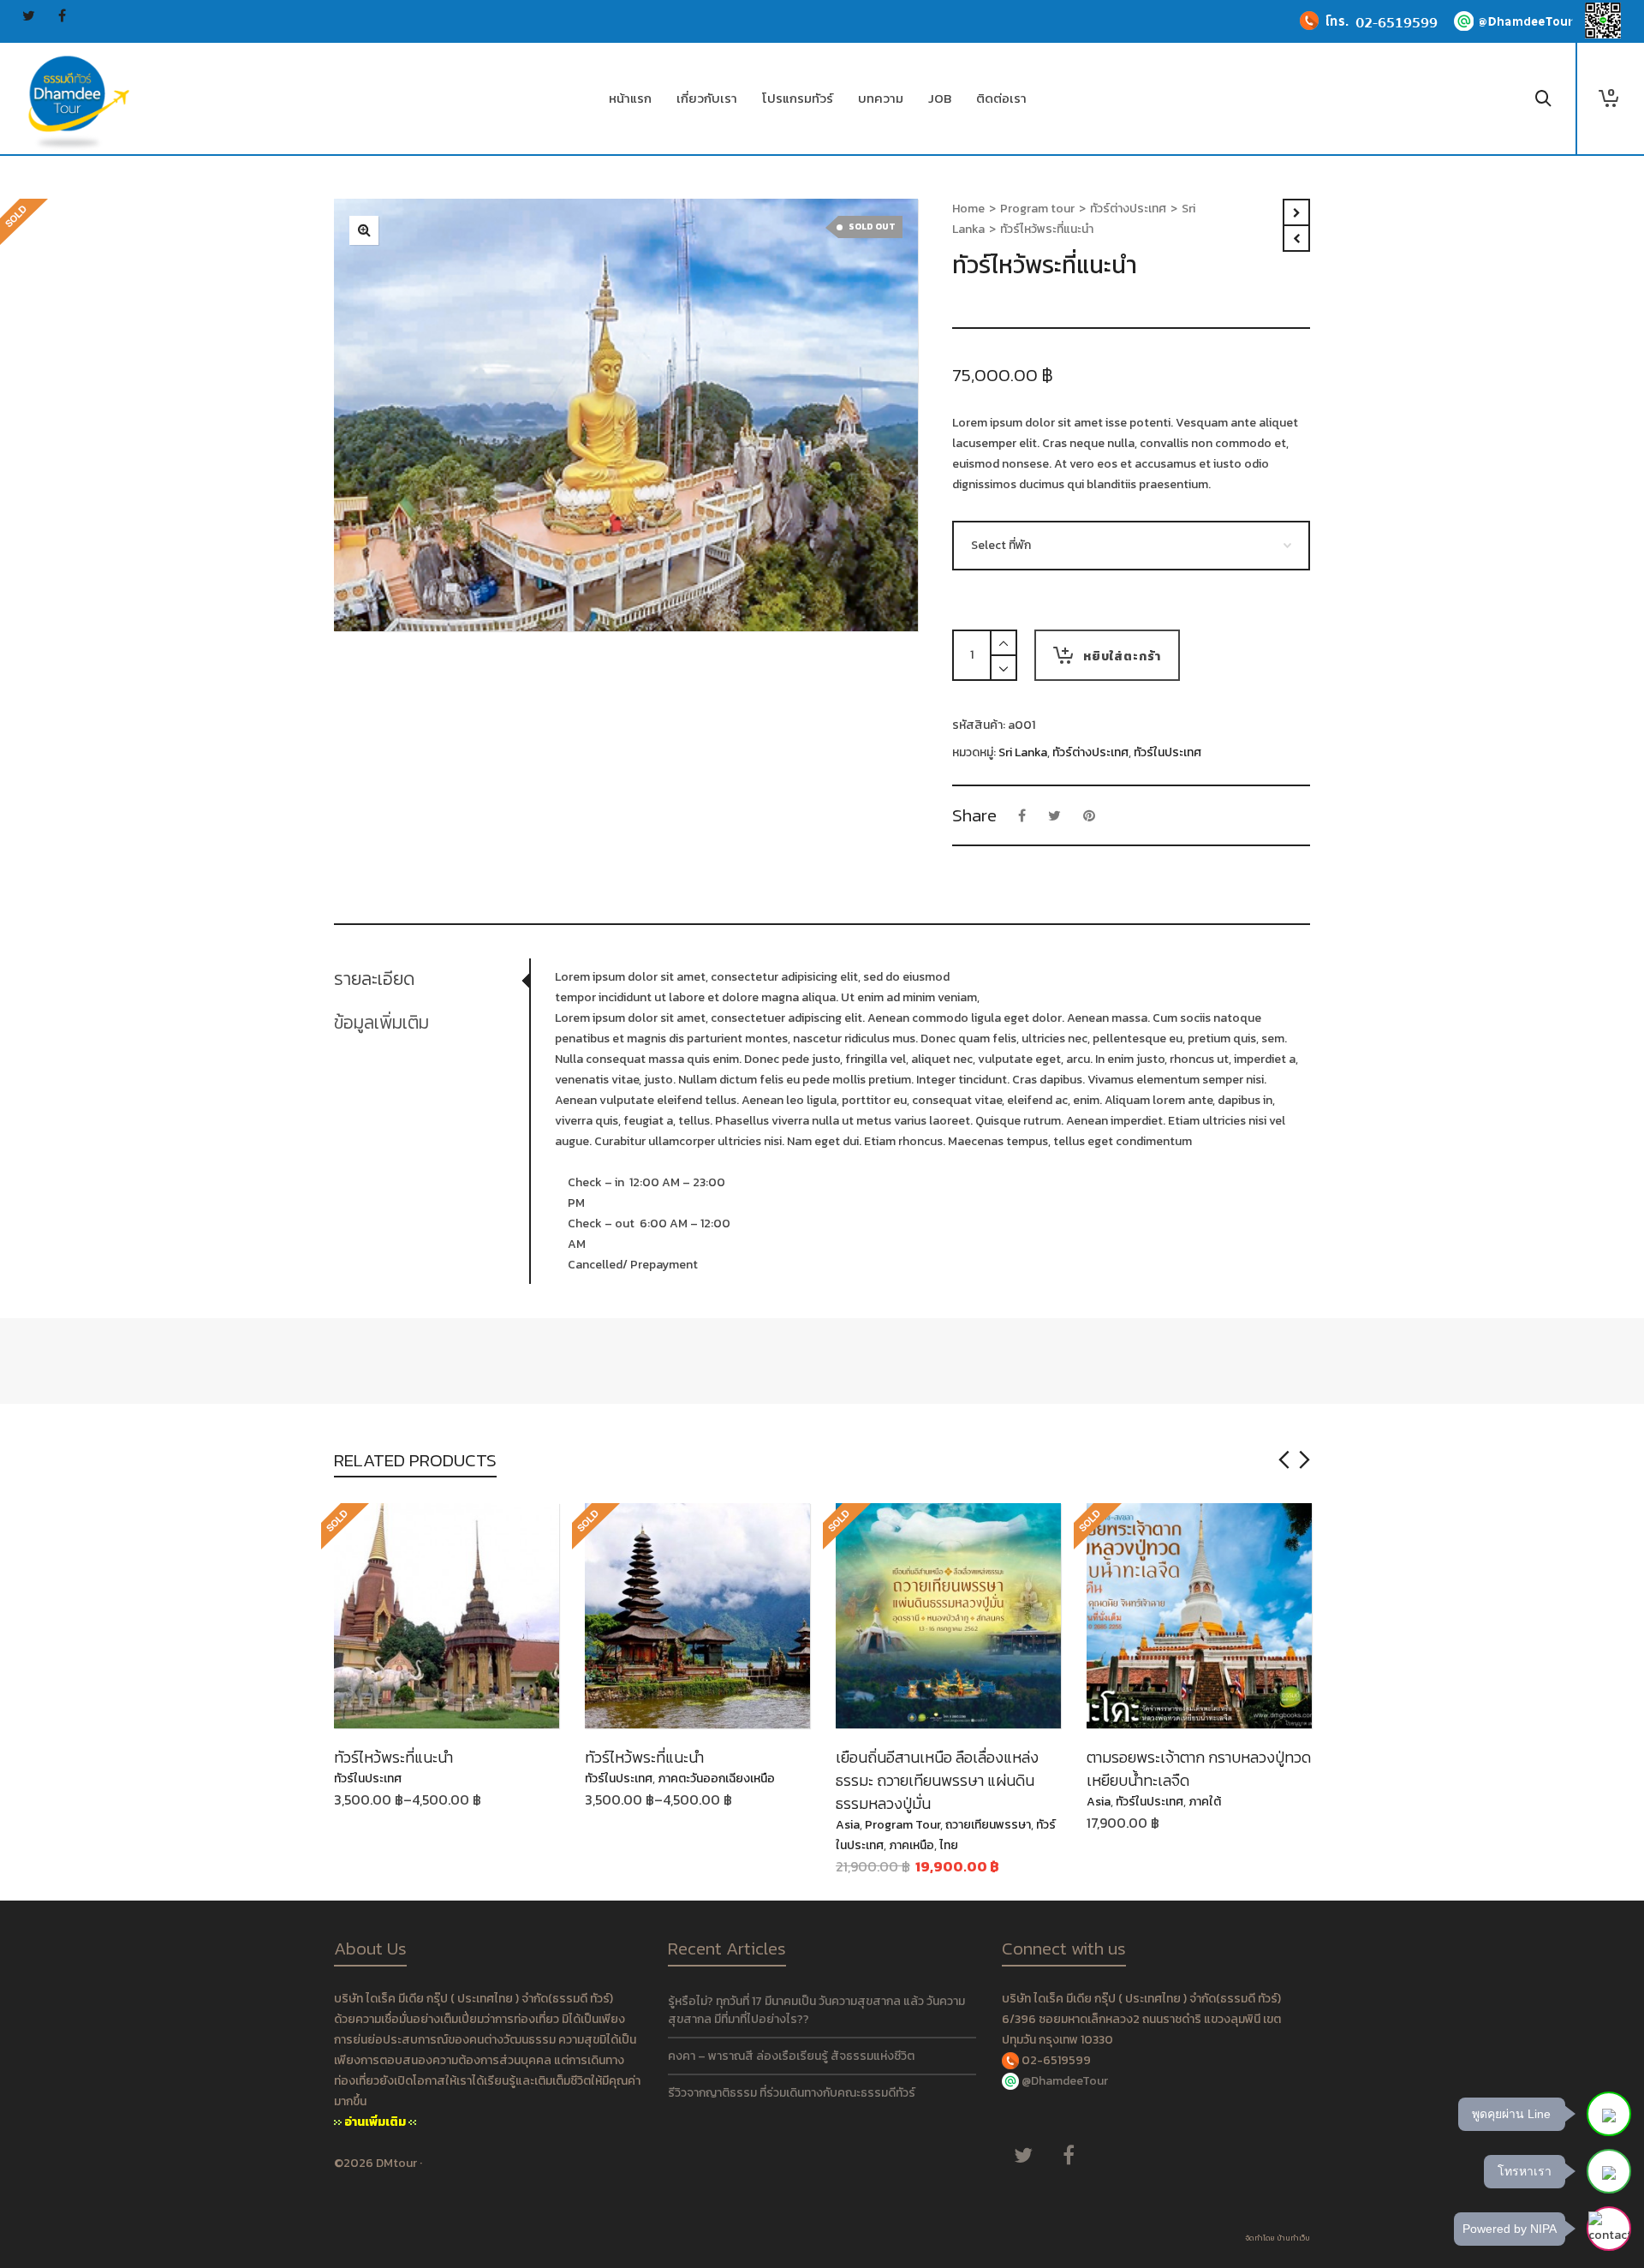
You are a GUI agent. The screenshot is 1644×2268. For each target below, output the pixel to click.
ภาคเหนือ (911, 1845)
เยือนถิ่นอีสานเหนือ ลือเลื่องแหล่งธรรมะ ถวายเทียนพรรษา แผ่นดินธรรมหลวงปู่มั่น (937, 1780)
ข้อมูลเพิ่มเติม (381, 1022)
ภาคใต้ (1205, 1802)
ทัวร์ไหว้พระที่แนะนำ (393, 1757)
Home (968, 209)
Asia (848, 1825)
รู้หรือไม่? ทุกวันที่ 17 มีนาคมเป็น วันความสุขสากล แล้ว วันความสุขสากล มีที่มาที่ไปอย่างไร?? (816, 2010)
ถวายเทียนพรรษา (988, 1825)
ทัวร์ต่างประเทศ (1128, 209)
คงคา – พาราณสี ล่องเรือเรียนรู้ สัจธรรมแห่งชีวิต (791, 2056)
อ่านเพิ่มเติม (375, 2122)
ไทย (949, 1845)
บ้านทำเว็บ (1293, 2238)
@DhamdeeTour (1065, 2081)
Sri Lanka (1023, 752)
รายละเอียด (374, 979)
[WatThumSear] (364, 230)
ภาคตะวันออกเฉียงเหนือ (716, 1779)
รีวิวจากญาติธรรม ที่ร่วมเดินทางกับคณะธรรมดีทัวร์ (792, 2093)
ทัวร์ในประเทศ (1167, 752)
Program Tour (902, 1825)
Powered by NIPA (1510, 2229)
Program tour (1037, 209)
